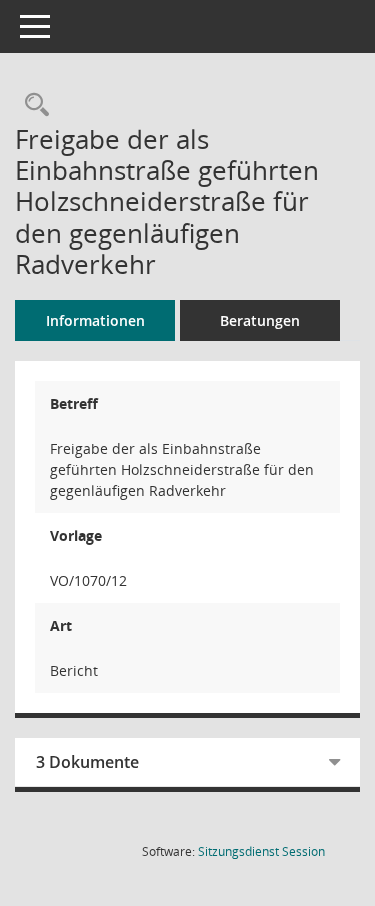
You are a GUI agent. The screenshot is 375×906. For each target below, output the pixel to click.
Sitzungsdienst (261, 851)
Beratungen (260, 320)
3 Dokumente (87, 762)
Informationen (95, 320)
